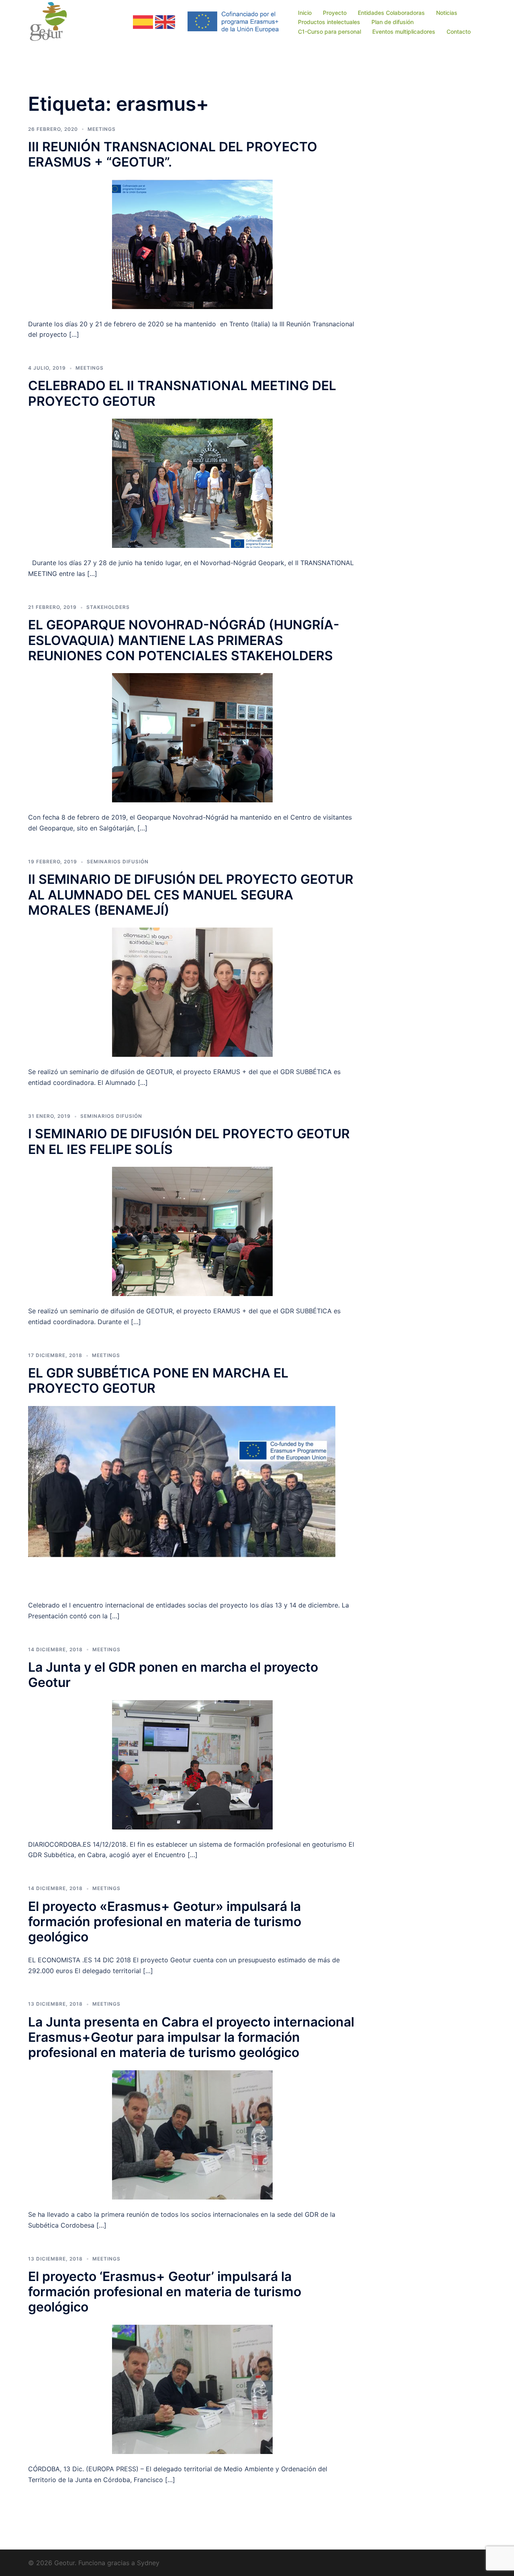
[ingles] (165, 21)
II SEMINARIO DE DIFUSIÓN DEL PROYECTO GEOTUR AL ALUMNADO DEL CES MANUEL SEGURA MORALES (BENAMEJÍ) (191, 895)
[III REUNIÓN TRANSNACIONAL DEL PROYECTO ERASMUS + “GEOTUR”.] (192, 244)
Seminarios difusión (118, 862)
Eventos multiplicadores (404, 32)
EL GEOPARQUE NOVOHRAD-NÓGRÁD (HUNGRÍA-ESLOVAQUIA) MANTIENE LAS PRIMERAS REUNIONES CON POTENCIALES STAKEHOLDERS (184, 640)
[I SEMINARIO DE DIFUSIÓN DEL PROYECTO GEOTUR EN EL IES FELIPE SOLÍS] (192, 1231)
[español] (143, 21)
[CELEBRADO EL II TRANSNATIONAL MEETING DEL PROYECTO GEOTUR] (192, 483)
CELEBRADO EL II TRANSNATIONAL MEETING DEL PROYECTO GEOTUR (182, 393)
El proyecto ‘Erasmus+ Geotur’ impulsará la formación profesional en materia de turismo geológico (165, 2292)
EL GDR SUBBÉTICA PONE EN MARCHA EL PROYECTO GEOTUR (158, 1381)
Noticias (447, 13)
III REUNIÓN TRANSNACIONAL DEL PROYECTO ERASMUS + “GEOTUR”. (173, 154)
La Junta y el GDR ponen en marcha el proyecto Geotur (173, 1675)
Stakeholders (108, 607)
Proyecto (335, 13)
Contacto (459, 32)
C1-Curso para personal (329, 32)
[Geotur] (51, 21)
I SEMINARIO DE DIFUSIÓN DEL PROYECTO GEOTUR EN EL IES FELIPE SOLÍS (189, 1141)
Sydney (148, 2563)
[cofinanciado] (234, 21)
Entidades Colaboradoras (391, 13)
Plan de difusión (393, 22)
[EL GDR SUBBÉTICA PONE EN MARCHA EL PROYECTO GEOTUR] (192, 1498)
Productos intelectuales (329, 22)
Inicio (305, 13)
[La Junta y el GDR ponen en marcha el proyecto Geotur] (192, 1764)
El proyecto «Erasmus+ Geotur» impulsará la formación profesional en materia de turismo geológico (165, 1922)
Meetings (102, 129)
